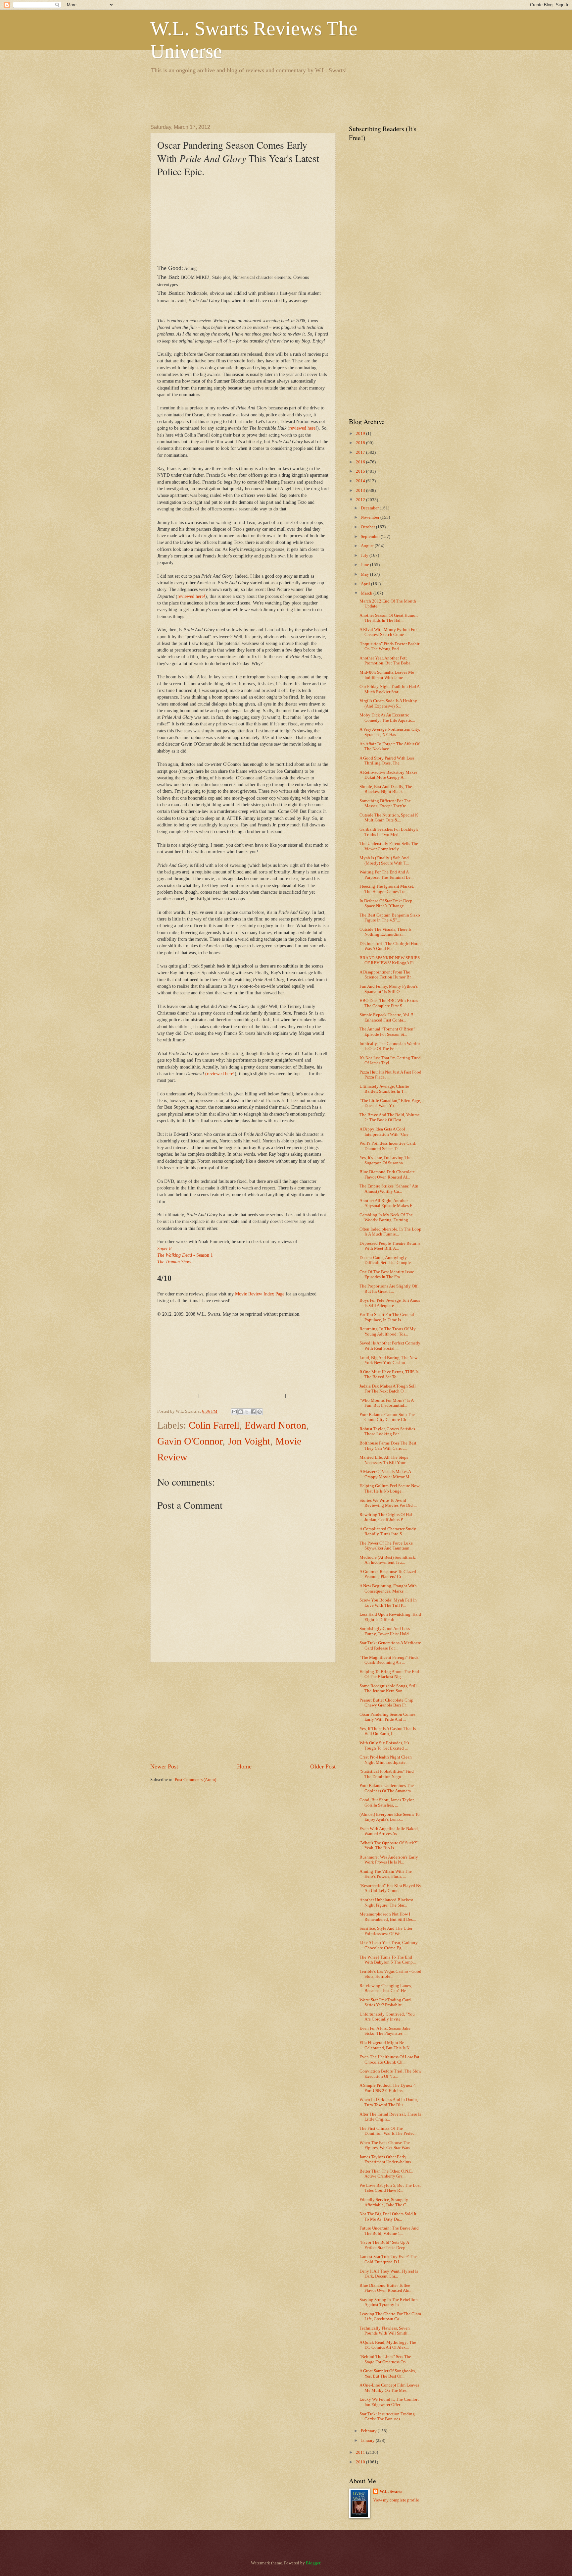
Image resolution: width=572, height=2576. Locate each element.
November (371, 517)
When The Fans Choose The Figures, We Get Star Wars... (386, 2145)
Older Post (323, 1766)
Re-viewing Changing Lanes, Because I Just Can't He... (386, 1988)
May (365, 574)
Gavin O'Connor (190, 1441)
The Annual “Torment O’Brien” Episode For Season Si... (387, 1032)
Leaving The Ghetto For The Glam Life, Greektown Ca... (390, 2316)
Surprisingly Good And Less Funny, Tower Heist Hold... (386, 1631)
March (367, 593)
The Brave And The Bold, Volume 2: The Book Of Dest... (390, 1117)
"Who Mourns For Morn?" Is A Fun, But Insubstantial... (386, 1403)
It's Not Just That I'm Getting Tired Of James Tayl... (390, 1060)
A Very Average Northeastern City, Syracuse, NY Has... (390, 732)
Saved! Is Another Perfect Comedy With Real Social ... (390, 1346)
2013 (361, 491)
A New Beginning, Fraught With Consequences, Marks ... (388, 1588)
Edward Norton (275, 1425)
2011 (361, 2452)
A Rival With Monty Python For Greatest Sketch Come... (388, 632)
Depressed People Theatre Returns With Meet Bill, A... (390, 1246)
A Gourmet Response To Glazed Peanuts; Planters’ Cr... (388, 1574)
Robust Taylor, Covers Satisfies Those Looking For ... (387, 1431)
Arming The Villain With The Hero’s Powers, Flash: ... (386, 1874)
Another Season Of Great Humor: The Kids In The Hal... (389, 618)
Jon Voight (249, 1441)
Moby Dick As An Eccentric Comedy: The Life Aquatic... (387, 718)
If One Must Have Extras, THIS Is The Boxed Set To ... (389, 1374)
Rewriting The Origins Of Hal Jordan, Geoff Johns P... (386, 1517)
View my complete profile (396, 2500)
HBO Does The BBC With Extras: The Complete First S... (389, 1003)
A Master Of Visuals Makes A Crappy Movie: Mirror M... (386, 1474)
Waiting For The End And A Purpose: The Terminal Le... (386, 875)
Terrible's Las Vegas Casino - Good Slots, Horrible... (390, 1974)
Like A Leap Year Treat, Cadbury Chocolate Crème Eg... (389, 1945)
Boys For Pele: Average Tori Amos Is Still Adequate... (390, 1303)
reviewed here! (191, 596)
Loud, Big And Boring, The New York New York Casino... (388, 1360)
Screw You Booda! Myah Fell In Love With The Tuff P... (388, 1603)
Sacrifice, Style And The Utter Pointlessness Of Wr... (386, 1931)
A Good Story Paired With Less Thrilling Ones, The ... (387, 761)
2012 (361, 500)
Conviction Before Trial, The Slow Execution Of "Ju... (390, 2074)
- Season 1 (185, 1255)
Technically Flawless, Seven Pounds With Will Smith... (385, 2331)
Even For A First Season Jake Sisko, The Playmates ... (385, 2031)
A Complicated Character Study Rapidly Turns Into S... (388, 1531)
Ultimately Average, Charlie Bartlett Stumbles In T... (384, 1089)
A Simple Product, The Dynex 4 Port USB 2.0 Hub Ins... (388, 2088)
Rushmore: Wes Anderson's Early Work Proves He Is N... (389, 1860)
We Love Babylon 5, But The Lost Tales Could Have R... (390, 2188)
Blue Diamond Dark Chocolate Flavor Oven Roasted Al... (387, 1174)
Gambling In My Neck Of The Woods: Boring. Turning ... (386, 1217)
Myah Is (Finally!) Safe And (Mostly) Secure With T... (384, 860)
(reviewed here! (220, 1074)
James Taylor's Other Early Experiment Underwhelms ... (387, 2159)
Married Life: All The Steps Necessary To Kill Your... (384, 1460)
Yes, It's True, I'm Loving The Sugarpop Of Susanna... (385, 1160)
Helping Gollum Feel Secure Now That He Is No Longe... (389, 1488)
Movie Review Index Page (260, 1294)
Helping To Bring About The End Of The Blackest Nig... (389, 1674)
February (369, 2431)
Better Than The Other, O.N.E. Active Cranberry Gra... (386, 2174)
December (370, 508)
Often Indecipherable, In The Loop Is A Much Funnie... (390, 1232)
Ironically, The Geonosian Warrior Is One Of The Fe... (390, 1046)
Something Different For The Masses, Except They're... (385, 803)
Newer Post (164, 1766)
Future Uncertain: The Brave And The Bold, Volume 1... (389, 2231)
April (366, 584)
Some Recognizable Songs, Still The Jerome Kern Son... (388, 1688)
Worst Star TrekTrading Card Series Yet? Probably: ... (385, 2002)
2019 (361, 434)
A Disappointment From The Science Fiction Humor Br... (386, 975)
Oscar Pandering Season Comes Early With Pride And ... (387, 1717)
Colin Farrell (214, 1425)
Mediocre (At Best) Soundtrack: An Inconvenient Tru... (388, 1560)
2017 (361, 452)
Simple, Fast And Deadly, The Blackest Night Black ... (386, 789)
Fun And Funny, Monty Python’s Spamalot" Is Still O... (389, 989)
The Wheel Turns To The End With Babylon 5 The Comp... (388, 1960)
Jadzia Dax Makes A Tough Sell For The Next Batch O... (388, 1389)
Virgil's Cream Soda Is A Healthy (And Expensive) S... (388, 703)
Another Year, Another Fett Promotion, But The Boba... (386, 661)
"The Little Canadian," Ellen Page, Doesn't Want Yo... (390, 1103)
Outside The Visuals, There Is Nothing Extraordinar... (385, 932)
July (365, 555)
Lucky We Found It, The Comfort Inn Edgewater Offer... (389, 2402)
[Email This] (234, 1412)
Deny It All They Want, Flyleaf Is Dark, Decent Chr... (389, 2274)
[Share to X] (247, 1412)
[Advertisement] (271, 98)
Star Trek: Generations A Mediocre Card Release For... (390, 1645)
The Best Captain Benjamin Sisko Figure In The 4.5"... (390, 918)
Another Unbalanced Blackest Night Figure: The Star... (386, 1902)
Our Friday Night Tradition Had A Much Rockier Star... (389, 689)
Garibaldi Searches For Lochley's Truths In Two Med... (389, 832)
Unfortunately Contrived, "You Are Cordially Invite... (387, 2017)
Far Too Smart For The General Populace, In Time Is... (387, 1317)
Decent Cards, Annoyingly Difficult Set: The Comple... (387, 1260)
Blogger (313, 2563)
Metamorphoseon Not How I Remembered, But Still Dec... (388, 1917)
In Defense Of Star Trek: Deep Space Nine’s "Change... (386, 903)
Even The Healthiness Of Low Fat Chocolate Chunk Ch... (389, 2059)
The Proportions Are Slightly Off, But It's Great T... (389, 1289)
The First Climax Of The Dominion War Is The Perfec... (388, 2131)
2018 (361, 443)
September (371, 537)
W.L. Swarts (391, 2492)
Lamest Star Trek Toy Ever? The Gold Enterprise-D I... (388, 2259)
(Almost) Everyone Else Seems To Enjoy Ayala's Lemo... (390, 1817)
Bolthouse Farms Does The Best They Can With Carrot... (388, 1446)
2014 (361, 481)
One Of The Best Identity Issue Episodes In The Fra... (387, 1274)
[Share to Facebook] (253, 1412)
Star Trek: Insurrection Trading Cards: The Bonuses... (387, 2417)
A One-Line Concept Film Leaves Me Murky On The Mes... (389, 2388)
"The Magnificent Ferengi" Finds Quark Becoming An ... (389, 1660)
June (365, 565)
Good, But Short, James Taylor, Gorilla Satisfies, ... (387, 1802)
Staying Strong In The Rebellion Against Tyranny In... (389, 2302)
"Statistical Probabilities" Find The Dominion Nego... (387, 1774)
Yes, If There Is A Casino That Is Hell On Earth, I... (388, 1731)
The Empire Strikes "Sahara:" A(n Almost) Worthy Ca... (389, 1189)
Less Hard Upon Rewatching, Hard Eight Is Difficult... (390, 1617)
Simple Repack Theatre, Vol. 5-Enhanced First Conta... (387, 1017)
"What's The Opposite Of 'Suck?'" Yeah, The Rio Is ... (389, 1845)
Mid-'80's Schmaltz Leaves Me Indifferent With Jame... (387, 675)
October (368, 527)
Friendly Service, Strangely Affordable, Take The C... (384, 2202)
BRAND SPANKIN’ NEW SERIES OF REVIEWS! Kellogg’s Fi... (390, 960)
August (368, 546)
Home (244, 1766)
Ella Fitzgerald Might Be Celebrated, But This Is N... (386, 2045)
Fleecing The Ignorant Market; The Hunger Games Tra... (387, 889)
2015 (361, 471)
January (368, 2441)
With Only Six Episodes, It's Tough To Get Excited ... (384, 1745)
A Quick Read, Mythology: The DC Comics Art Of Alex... (388, 2345)
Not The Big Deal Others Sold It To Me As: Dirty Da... (388, 2216)
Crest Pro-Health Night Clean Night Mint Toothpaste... (386, 1760)
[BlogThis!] (241, 1412)
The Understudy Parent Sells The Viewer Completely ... (389, 846)
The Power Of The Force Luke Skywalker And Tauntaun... (386, 1546)
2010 (361, 2462)
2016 (361, 462)
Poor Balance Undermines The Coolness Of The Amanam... (387, 1788)
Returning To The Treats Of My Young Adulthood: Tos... (388, 1331)
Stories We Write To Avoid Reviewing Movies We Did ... (388, 1503)
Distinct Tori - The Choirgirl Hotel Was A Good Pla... (390, 946)
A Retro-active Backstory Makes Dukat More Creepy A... (388, 775)
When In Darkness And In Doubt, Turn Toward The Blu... (389, 2102)
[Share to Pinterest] (260, 1412)
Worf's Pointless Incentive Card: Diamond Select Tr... (388, 1146)
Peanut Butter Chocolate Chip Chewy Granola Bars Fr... (386, 1703)
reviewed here (302, 428)
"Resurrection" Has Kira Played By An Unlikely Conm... (390, 1888)
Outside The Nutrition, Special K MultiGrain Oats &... (389, 818)
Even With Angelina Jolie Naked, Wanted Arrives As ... (389, 1831)
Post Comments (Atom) (195, 1780)
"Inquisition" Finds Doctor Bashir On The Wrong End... (389, 646)
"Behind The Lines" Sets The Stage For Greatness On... (385, 2359)
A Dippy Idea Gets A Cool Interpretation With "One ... (386, 1132)
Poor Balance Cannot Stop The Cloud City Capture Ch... (387, 1417)
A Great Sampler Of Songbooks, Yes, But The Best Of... (388, 2373)
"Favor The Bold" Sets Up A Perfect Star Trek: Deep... (384, 2245)
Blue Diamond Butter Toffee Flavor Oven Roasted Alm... (386, 2288)
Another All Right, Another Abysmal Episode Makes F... (387, 1203)
